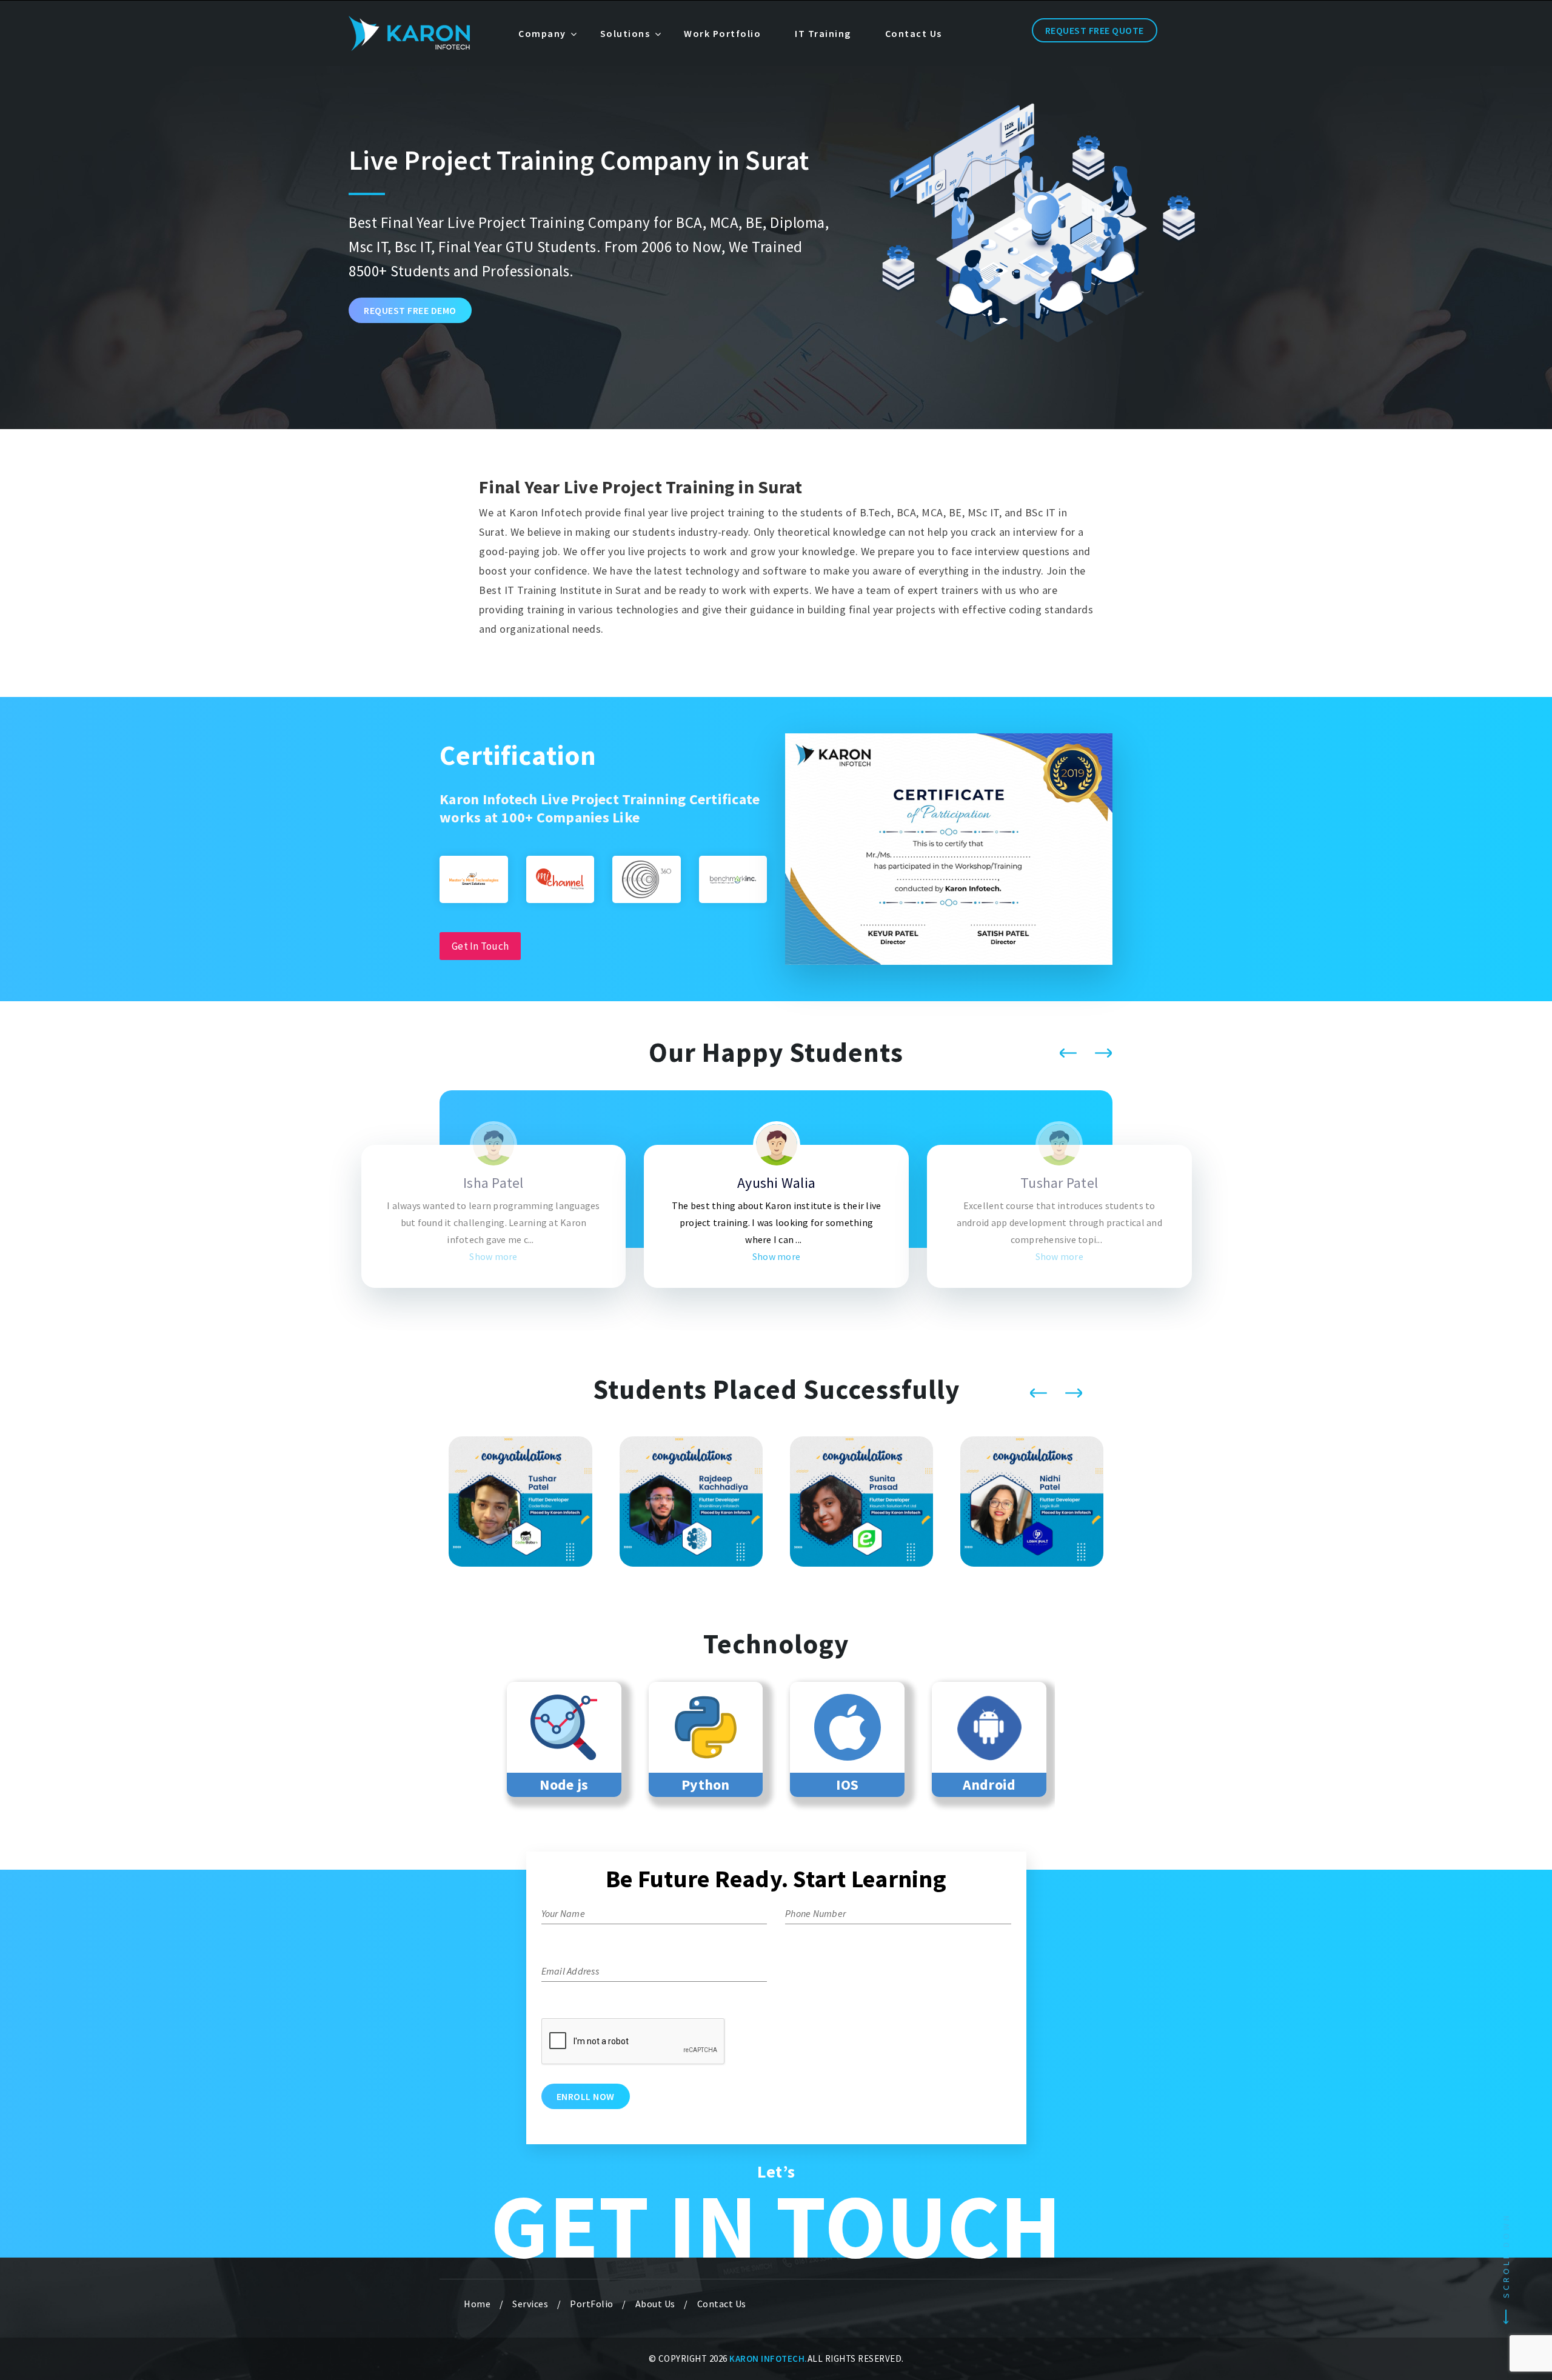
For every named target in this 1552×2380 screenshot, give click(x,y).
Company (542, 33)
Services (530, 2304)
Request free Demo (410, 310)
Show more (210, 1256)
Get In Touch (480, 946)
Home (477, 2304)
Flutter (988, 1785)
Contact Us (914, 33)
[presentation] (1068, 1053)
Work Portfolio (722, 33)
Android (847, 1785)
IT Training (823, 33)
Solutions (625, 33)
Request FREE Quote (1095, 30)
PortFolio (592, 2304)
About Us (655, 2304)
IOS (705, 1785)
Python (564, 1785)
